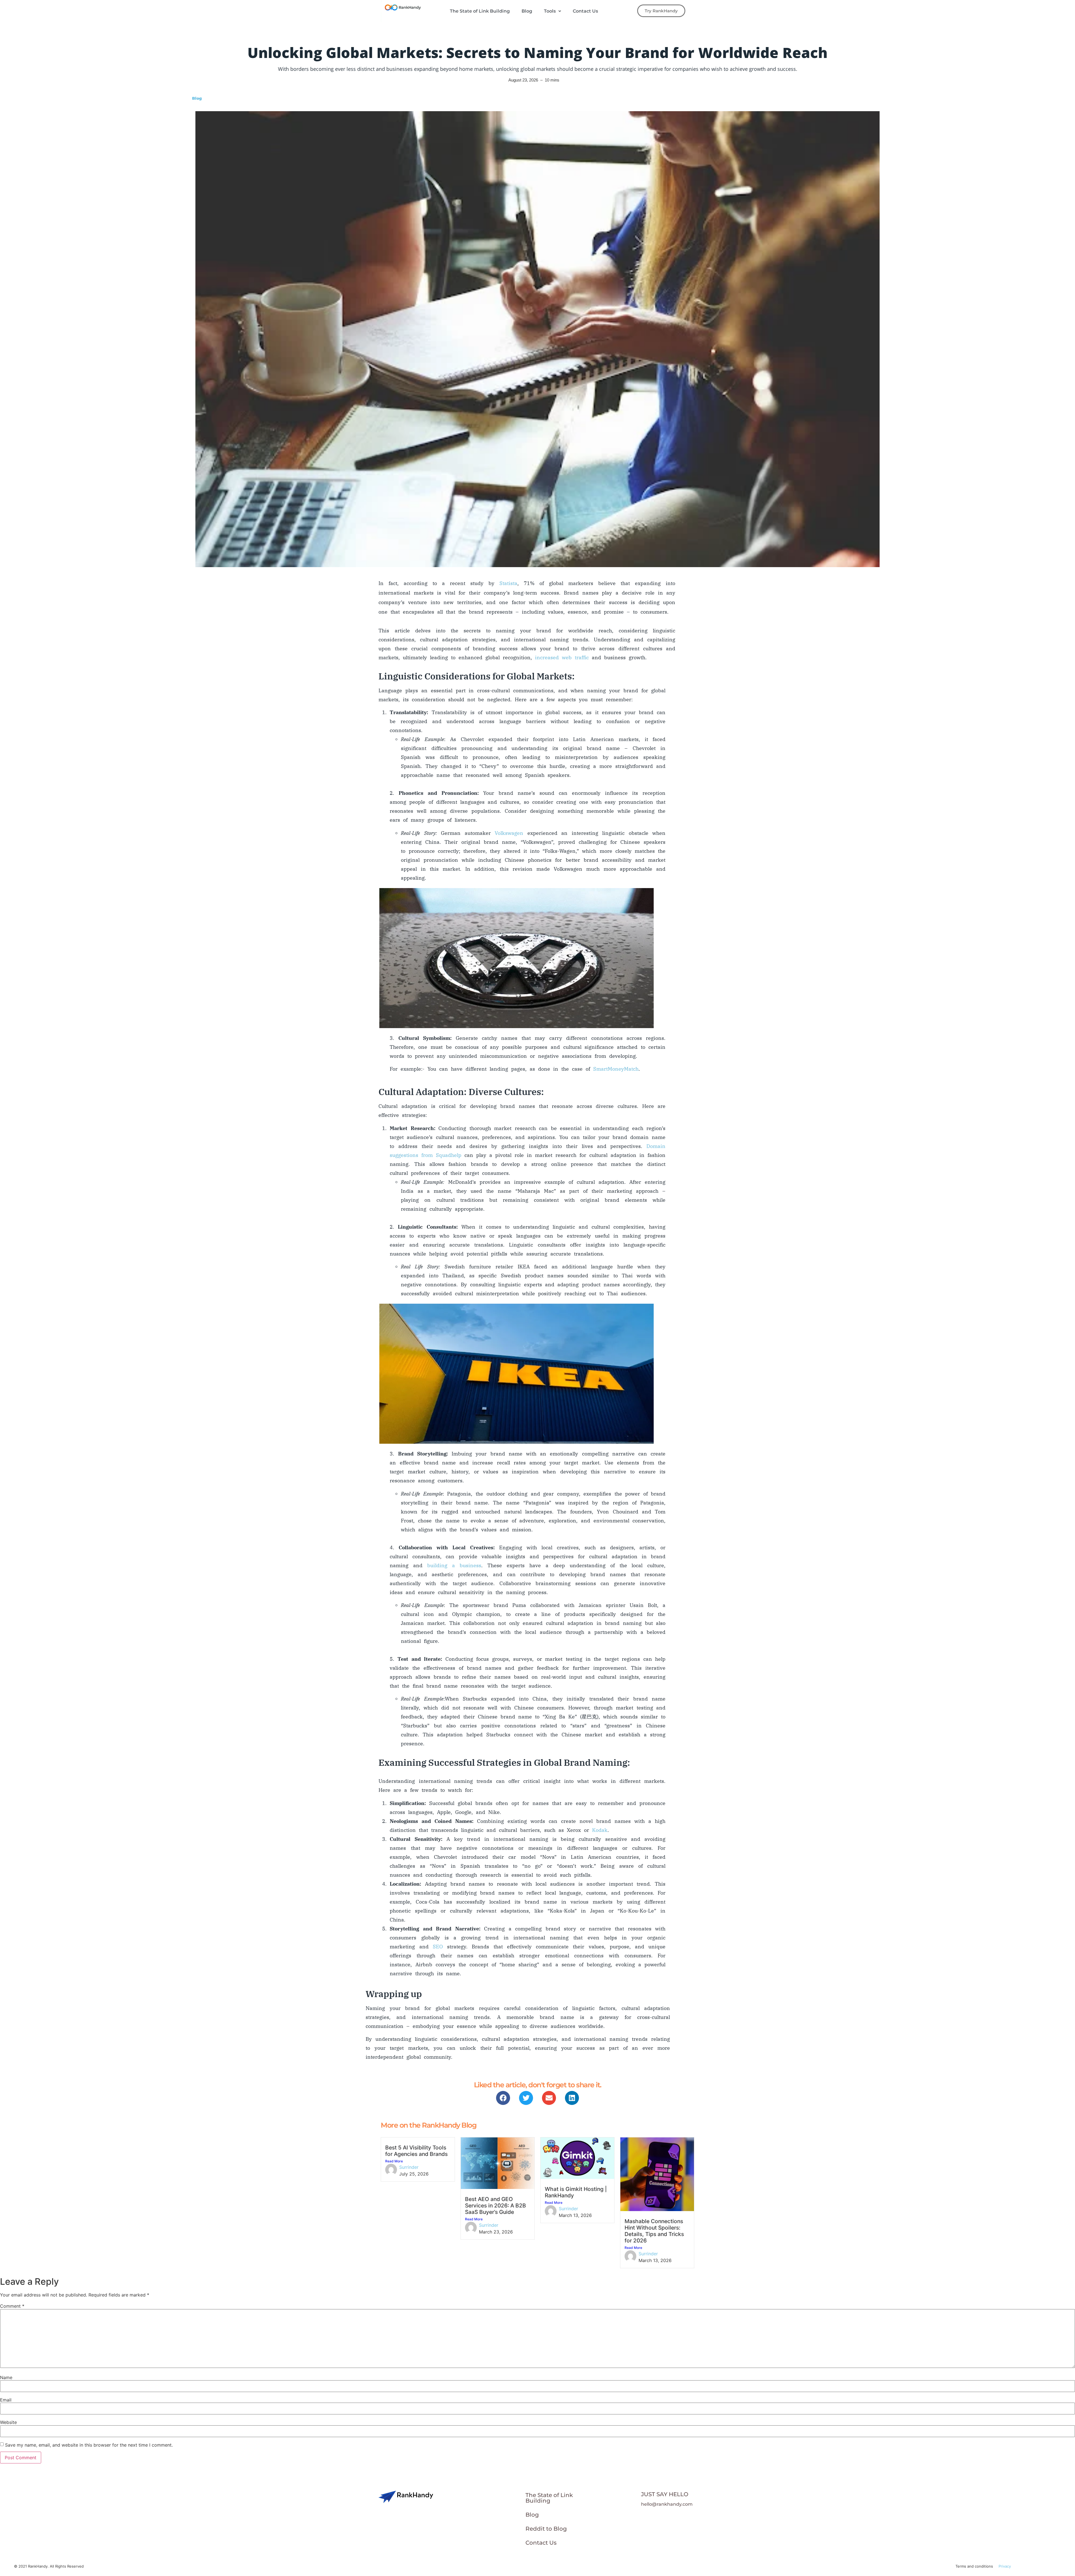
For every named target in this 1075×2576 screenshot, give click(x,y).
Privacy (1005, 2566)
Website (8, 2422)
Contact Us (585, 11)
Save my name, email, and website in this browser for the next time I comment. (89, 2445)
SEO (440, 1947)
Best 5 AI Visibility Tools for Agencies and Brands (416, 2151)
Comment (12, 2306)
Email (6, 2400)
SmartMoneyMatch (616, 1069)
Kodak (600, 1830)
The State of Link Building (480, 11)
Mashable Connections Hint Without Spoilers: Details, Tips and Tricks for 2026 (654, 2231)
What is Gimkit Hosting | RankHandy (576, 2192)
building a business (454, 1565)
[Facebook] (503, 2098)
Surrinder (409, 2167)
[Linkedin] (572, 2098)
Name (6, 2377)
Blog (527, 11)
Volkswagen (509, 833)
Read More (394, 2161)
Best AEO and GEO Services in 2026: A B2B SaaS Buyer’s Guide (496, 2205)
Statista (508, 583)
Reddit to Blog (546, 2529)
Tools (550, 11)
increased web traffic (562, 657)
